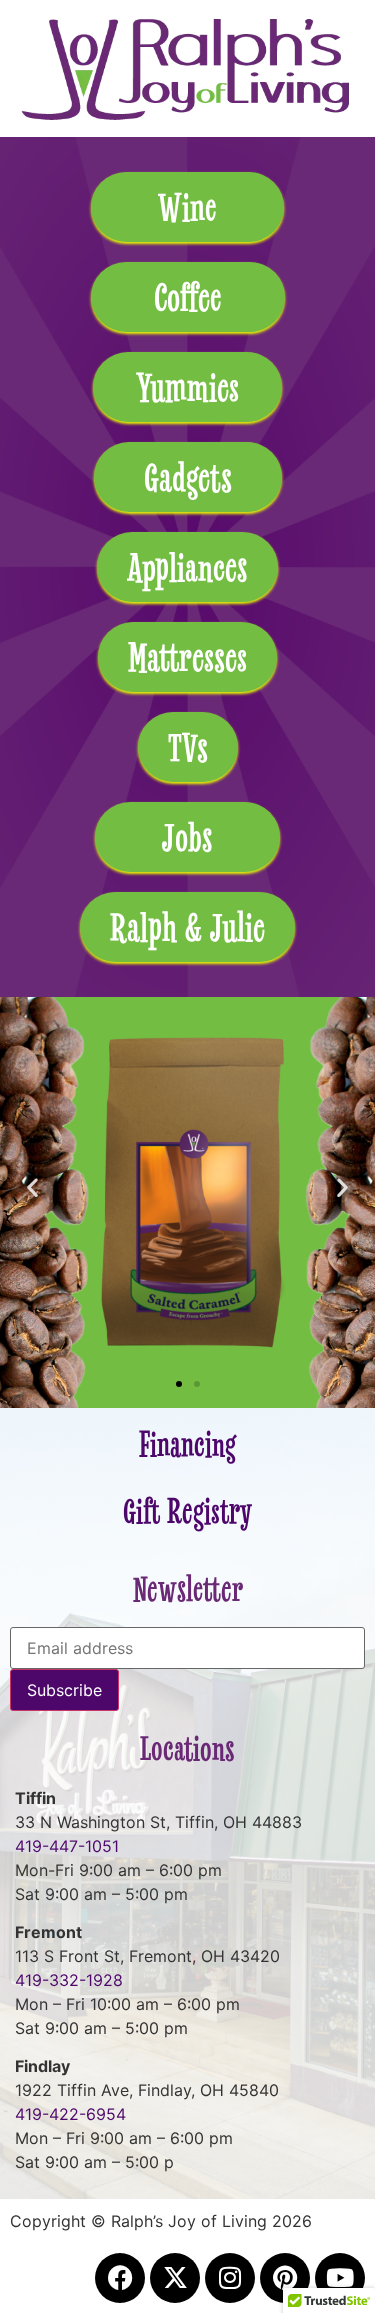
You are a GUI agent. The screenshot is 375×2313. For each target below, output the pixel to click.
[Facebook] (120, 2278)
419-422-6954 (70, 2114)
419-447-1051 (67, 1846)
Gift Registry (187, 1511)
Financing (187, 1444)
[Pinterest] (285, 2278)
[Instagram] (230, 2278)
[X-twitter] (175, 2278)
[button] (32, 1187)
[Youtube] (340, 2278)
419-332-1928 (69, 1980)
